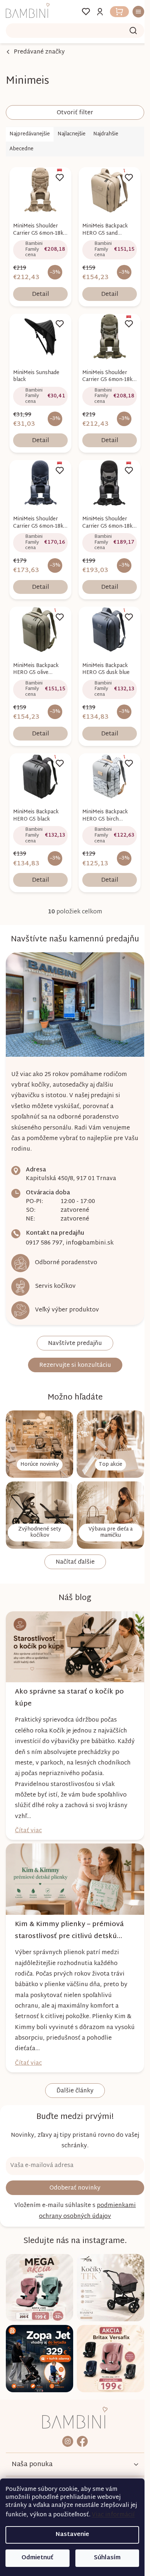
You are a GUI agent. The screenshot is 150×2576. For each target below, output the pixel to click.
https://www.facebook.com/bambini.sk (80, 2410)
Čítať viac (28, 1808)
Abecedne (21, 149)
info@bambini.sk (90, 1229)
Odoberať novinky (72, 2163)
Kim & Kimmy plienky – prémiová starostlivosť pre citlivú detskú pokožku (69, 1905)
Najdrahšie (106, 134)
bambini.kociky (65, 2410)
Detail (39, 292)
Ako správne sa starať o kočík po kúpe (69, 1675)
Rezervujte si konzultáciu (72, 1351)
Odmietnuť (37, 2558)
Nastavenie (72, 2535)
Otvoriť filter (72, 113)
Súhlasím (107, 2558)
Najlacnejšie (72, 134)
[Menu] (131, 12)
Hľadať (128, 31)
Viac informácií (113, 2515)
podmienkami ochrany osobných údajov (85, 2186)
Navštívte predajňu (72, 1329)
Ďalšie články (72, 2066)
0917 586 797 (44, 1229)
